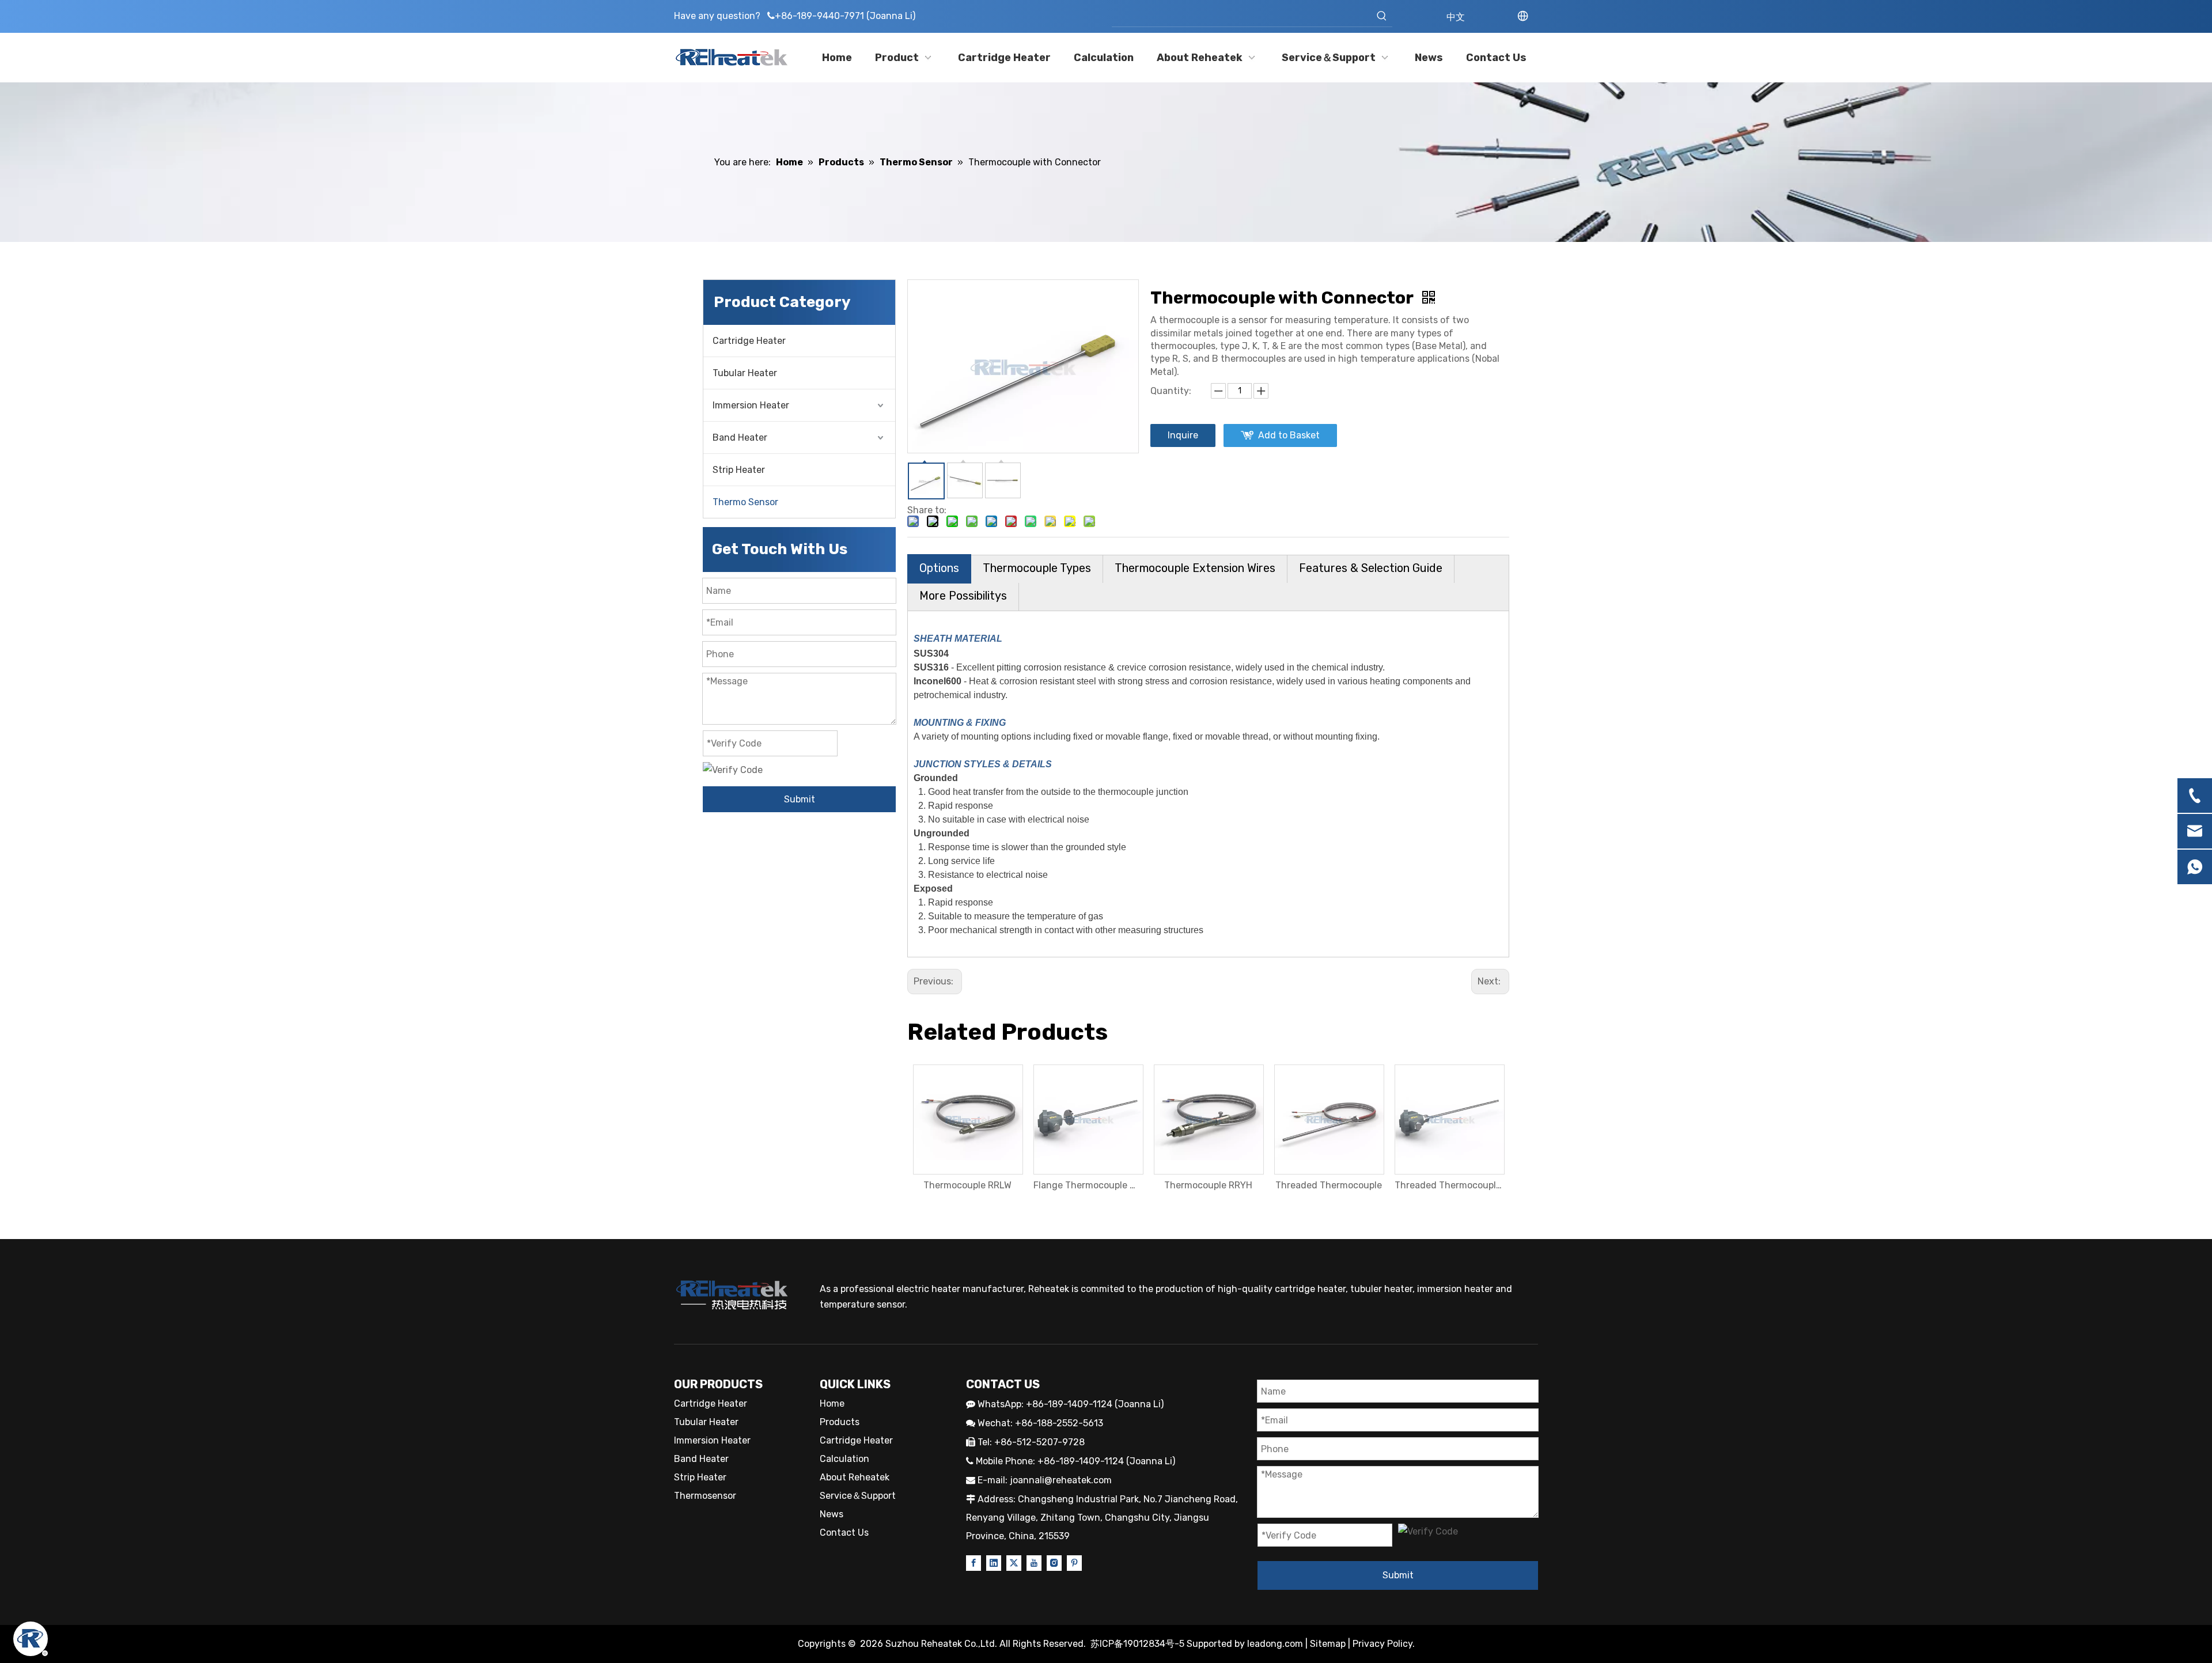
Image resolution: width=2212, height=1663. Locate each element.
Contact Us (844, 1533)
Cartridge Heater (749, 341)
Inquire (1183, 435)
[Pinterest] (1074, 1562)
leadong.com (1275, 1644)
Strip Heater (739, 470)
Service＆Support (858, 1496)
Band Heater (740, 437)
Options (939, 568)
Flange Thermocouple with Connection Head (1088, 1185)
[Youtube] (1034, 1562)
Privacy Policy (1382, 1644)
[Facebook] (974, 1562)
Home (832, 1403)
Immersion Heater (751, 405)
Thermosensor (705, 1496)
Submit (800, 799)
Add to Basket (1289, 435)
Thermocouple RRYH (1208, 1185)
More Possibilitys (963, 596)
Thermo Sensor (745, 502)
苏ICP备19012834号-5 (1139, 1644)
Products (840, 1422)
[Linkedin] (994, 1562)
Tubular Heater (745, 373)
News (832, 1514)
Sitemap (1328, 1644)
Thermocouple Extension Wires (1195, 568)
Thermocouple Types (1037, 568)
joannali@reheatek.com (1061, 1480)
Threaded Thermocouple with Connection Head (1449, 1185)
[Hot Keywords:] (1382, 16)
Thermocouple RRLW (967, 1185)
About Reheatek (855, 1477)
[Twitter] (1014, 1562)
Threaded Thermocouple (1329, 1185)
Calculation (844, 1459)
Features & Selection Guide (1371, 568)
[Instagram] (1054, 1562)
